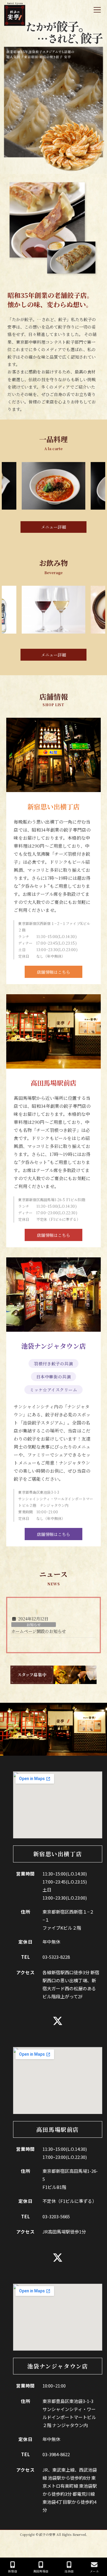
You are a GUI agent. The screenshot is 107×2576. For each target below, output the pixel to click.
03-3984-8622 (56, 2454)
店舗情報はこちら (53, 972)
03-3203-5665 (56, 2216)
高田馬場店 (41, 2571)
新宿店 (12, 2571)
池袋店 (69, 2571)
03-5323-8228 (56, 1957)
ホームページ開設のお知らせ (39, 1631)
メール (94, 2571)
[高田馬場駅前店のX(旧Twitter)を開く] (58, 2258)
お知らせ (34, 1625)
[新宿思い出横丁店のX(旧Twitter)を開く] (58, 2021)
